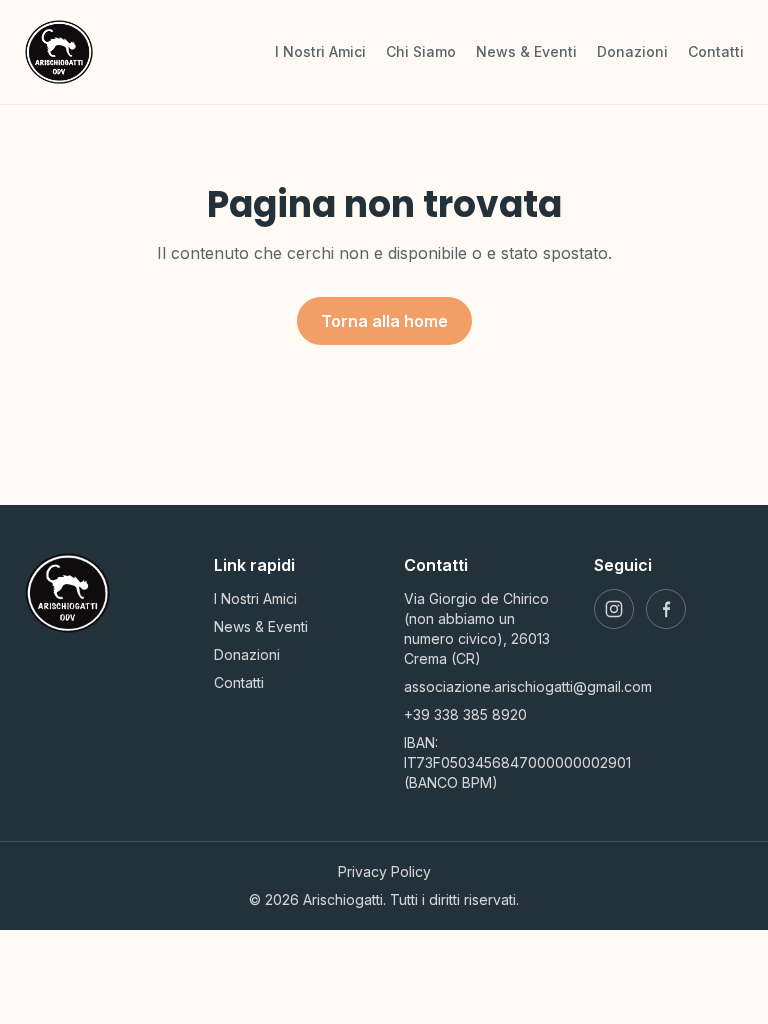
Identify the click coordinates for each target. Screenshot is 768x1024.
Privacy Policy (384, 871)
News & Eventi (526, 51)
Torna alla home (384, 321)
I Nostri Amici (320, 51)
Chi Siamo (421, 51)
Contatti (716, 51)
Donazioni (632, 51)
